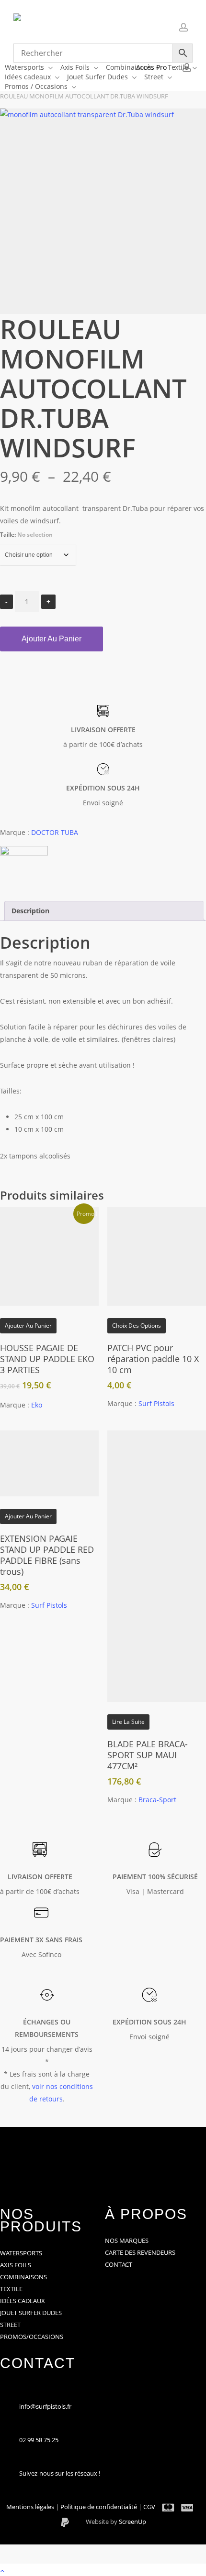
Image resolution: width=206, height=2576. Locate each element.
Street (10, 2325)
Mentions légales (31, 2507)
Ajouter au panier (51, 639)
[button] (103, 2570)
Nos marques (127, 2240)
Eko (37, 1405)
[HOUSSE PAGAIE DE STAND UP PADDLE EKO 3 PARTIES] (49, 1256)
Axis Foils (16, 2265)
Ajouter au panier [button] (28, 1326)
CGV (149, 2507)
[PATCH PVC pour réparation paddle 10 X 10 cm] (157, 1256)
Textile (11, 2289)
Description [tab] (30, 911)
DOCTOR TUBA (55, 832)
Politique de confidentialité (99, 2507)
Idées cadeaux (23, 2301)
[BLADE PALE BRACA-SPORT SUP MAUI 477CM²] (157, 1566)
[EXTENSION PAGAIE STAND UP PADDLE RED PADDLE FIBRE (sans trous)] (49, 1463)
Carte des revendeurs (140, 2252)
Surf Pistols (156, 1403)
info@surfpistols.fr (45, 2406)
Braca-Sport (157, 1800)
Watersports (21, 2253)
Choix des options (137, 1326)
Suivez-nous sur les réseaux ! (60, 2473)
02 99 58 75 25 (39, 2440)
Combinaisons (23, 2277)
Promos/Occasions (32, 2337)
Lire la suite (128, 1722)
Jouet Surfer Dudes (31, 2313)
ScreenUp (132, 2522)
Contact (119, 2264)
